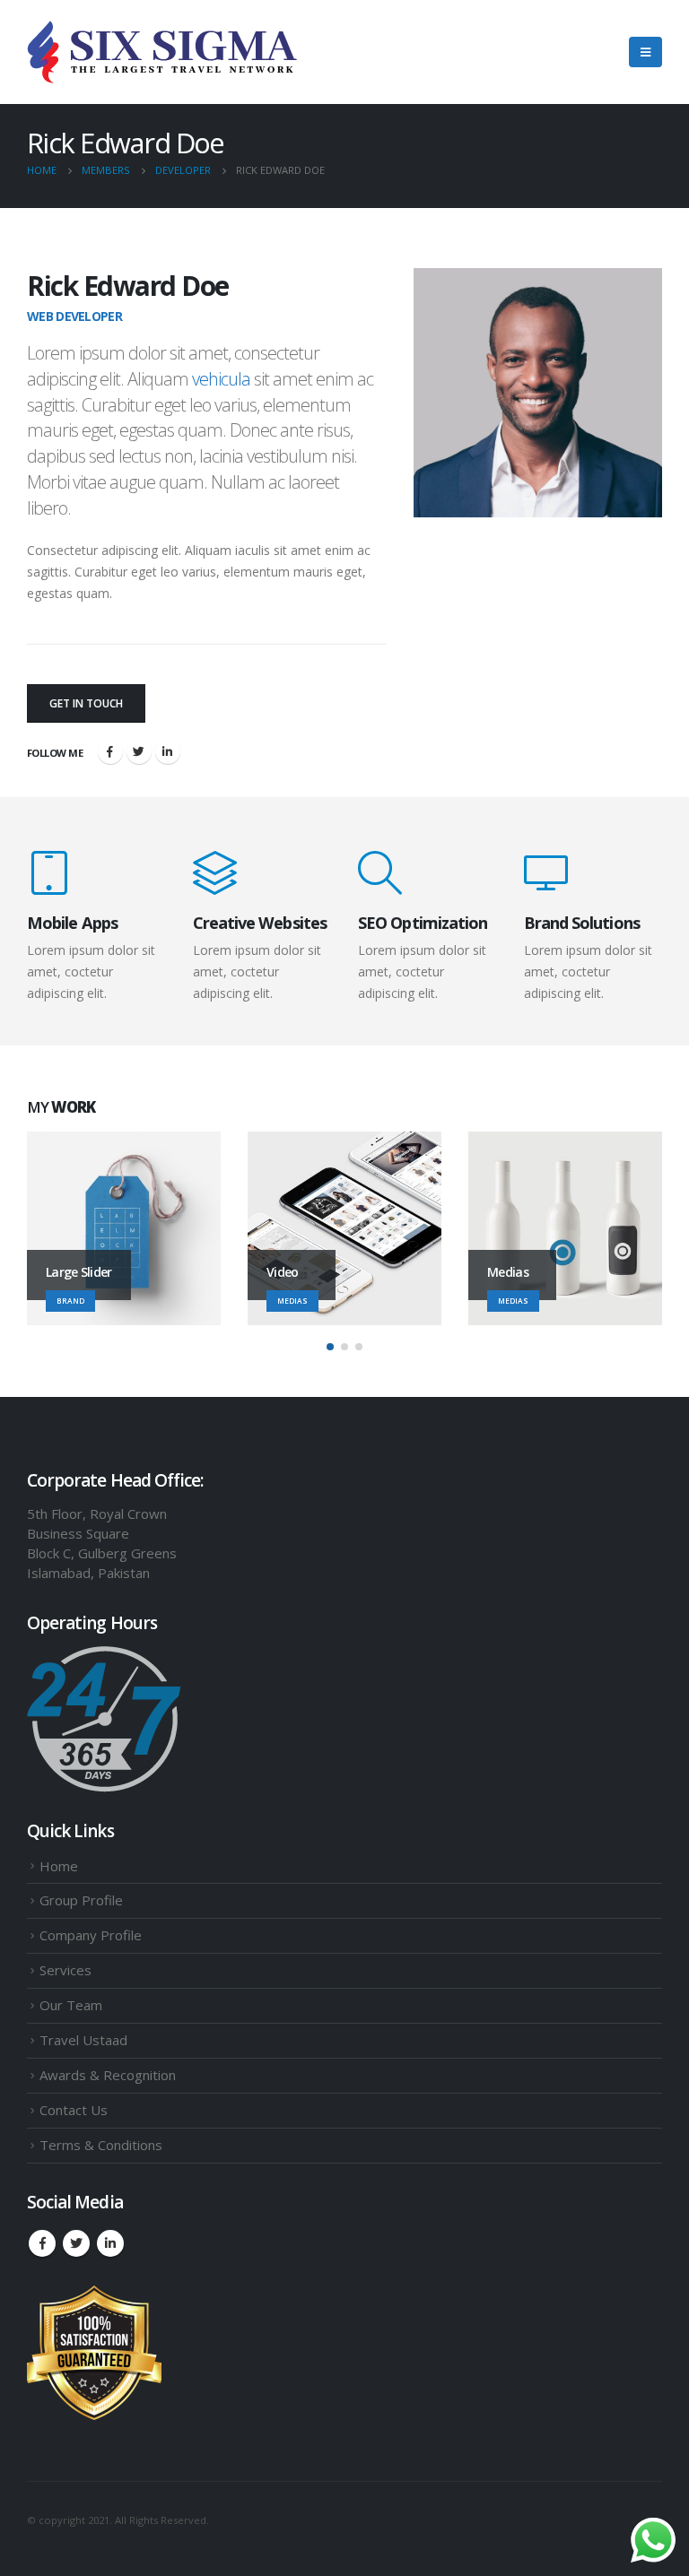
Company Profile (91, 1935)
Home (59, 1866)
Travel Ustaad (83, 2040)
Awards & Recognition (108, 2075)
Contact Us (74, 2110)
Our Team (71, 2005)
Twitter (139, 751)
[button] (330, 1347)
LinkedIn (168, 751)
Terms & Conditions (101, 2145)
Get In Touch (86, 703)
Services (65, 1970)
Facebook (110, 751)
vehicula (221, 379)
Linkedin (110, 2243)
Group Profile (81, 1900)
